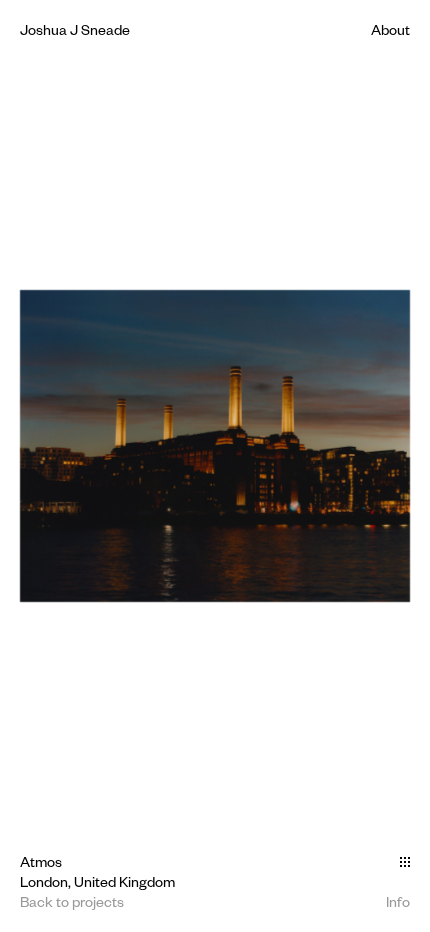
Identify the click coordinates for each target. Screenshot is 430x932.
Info (398, 901)
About (390, 29)
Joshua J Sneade (75, 29)
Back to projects (72, 901)
